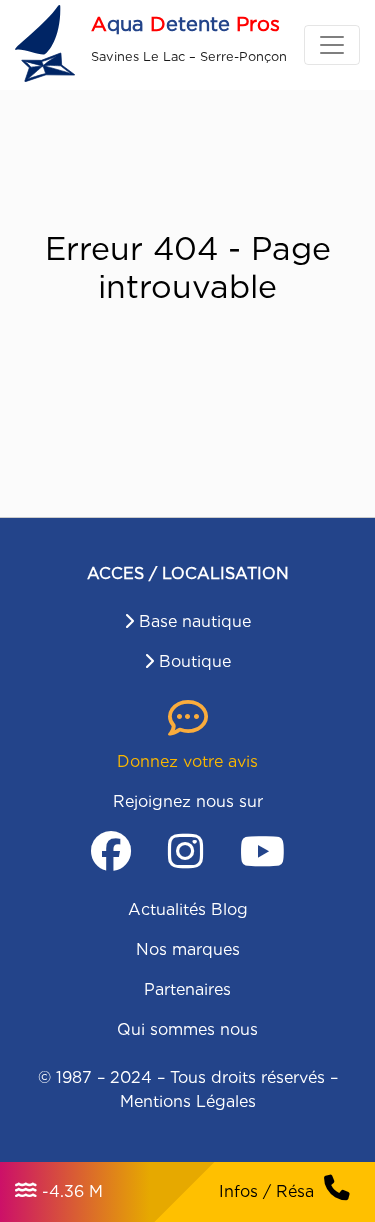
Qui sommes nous (187, 1029)
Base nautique (195, 621)
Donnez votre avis (187, 761)
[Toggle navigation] (332, 45)
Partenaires (187, 989)
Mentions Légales (188, 1101)
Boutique (195, 661)
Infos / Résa (266, 1191)
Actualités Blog (188, 909)
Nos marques (188, 949)
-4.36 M (72, 1191)
